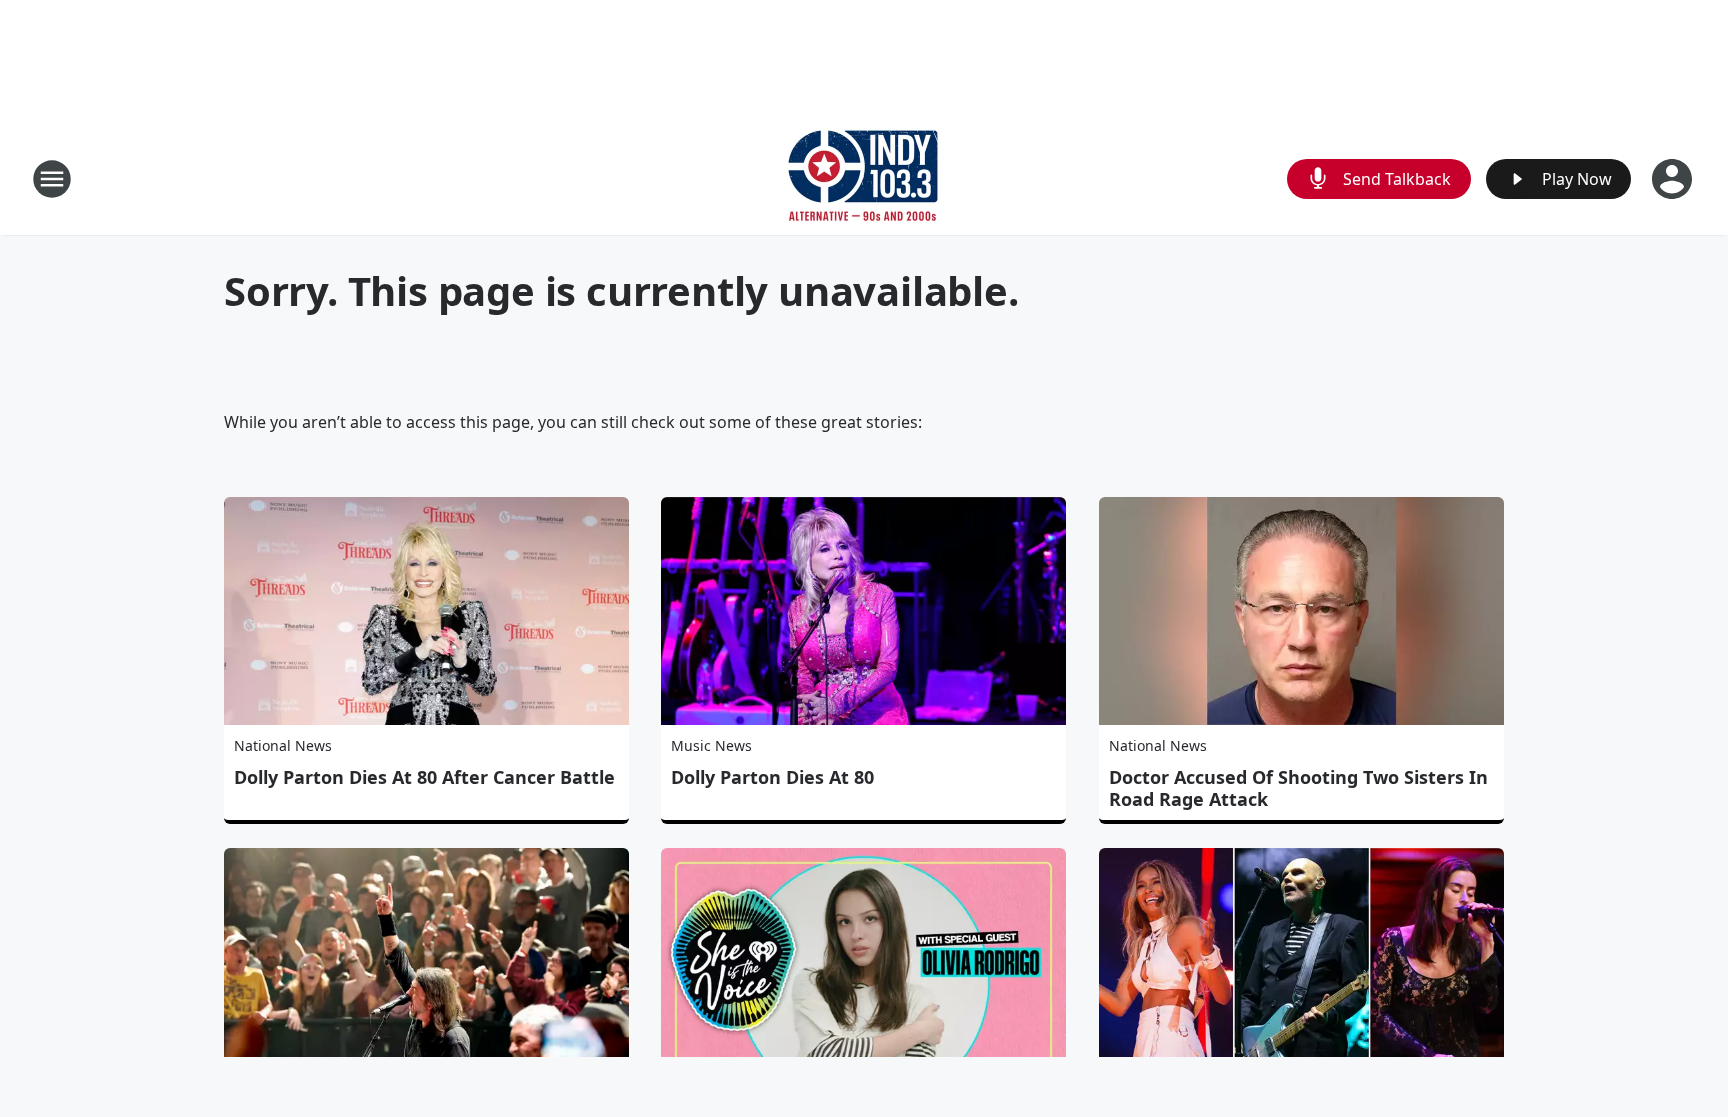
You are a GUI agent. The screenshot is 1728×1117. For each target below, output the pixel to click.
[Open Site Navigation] (52, 179)
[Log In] (1674, 179)
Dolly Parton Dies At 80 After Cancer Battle (424, 777)
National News (283, 745)
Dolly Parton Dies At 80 (772, 777)
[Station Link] (864, 178)
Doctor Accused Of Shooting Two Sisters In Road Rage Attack (1298, 788)
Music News (711, 745)
